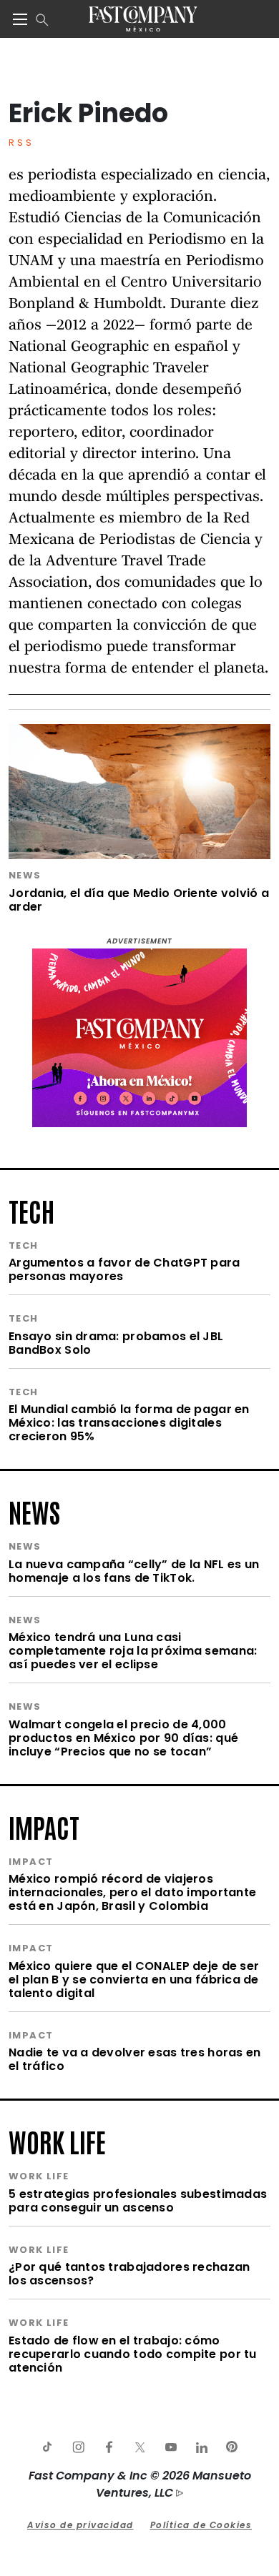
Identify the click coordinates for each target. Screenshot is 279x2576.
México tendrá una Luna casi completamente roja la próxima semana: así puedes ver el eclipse (133, 1651)
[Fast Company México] (143, 19)
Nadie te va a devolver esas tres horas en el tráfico (134, 2059)
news (34, 1511)
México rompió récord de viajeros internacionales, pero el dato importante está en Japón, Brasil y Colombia (132, 1892)
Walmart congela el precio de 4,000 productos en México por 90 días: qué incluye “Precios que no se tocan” (123, 1738)
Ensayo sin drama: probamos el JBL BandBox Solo (116, 1343)
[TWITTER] (139, 2447)
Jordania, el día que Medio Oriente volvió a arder (139, 900)
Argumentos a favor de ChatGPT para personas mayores (124, 1269)
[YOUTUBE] (170, 2447)
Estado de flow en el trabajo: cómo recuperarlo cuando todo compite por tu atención (133, 2354)
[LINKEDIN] (201, 2447)
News (25, 875)
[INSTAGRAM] (78, 2447)
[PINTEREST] (232, 2447)
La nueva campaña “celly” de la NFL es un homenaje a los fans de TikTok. (134, 1571)
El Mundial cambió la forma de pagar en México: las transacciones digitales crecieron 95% (129, 1423)
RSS (21, 143)
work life (57, 2141)
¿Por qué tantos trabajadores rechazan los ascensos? (129, 2274)
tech (31, 1210)
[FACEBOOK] (109, 2447)
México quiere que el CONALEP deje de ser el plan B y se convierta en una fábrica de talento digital (134, 1980)
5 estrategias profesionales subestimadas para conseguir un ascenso (138, 2201)
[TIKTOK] (47, 2447)
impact (44, 1826)
